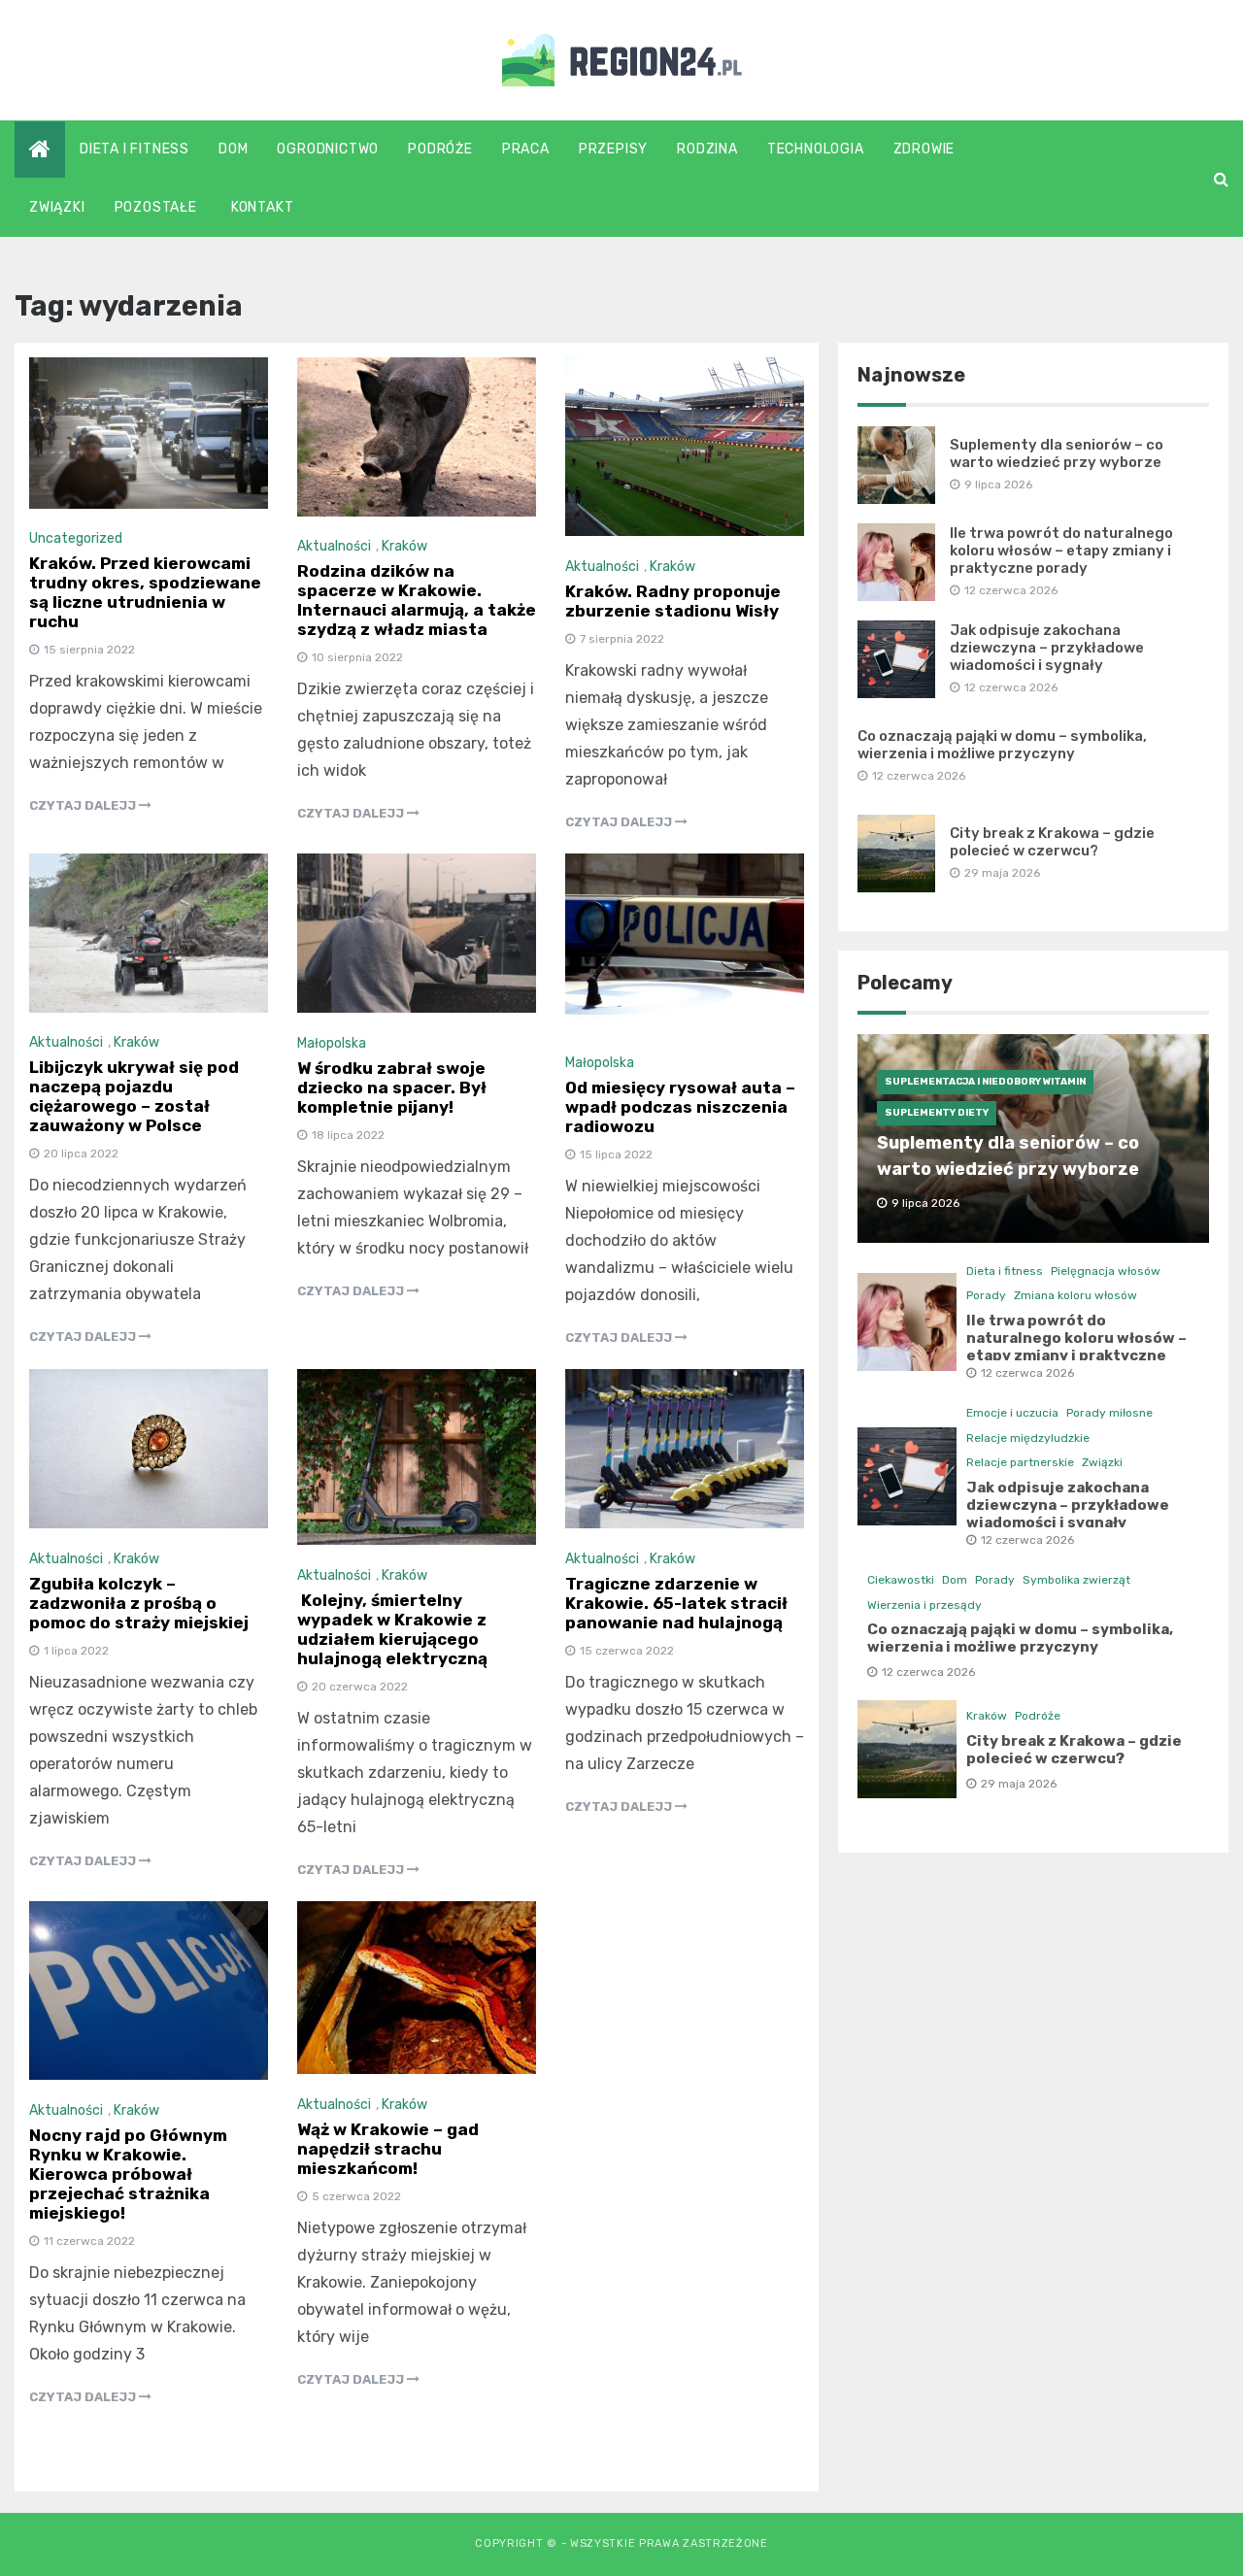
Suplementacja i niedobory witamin (985, 1082)
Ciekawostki (901, 1580)
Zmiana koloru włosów (1075, 1295)
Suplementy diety (937, 1113)
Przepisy (613, 149)
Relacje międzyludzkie (1028, 1438)
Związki (57, 207)
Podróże (440, 149)
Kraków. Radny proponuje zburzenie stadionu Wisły (673, 601)
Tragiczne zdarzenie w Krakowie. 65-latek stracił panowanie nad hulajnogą (676, 1603)
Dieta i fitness (134, 149)
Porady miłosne (1109, 1413)
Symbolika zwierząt (1076, 1580)
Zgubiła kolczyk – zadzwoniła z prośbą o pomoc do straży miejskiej (139, 1603)
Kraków (404, 546)
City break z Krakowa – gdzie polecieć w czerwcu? (1052, 842)
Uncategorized (76, 538)
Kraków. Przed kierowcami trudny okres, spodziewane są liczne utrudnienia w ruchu (145, 592)
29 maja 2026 (1019, 1784)
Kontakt (263, 207)
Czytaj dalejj (84, 805)
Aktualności (334, 546)
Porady (986, 1295)
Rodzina (707, 149)
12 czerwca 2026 (1027, 1373)
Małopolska (332, 1043)
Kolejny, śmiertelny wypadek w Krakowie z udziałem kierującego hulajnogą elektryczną (392, 1629)
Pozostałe (156, 207)
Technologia (816, 149)
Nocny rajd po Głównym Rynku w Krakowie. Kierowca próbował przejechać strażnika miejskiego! (128, 2174)
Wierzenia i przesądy (924, 1605)
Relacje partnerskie (1020, 1462)
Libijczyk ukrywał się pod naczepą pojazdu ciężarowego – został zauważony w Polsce (134, 1096)
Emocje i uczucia (1012, 1413)
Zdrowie (924, 149)
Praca (526, 149)
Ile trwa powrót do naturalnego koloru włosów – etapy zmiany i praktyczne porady (1061, 551)
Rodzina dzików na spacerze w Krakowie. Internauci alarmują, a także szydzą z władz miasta (417, 600)
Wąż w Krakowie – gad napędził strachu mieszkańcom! (388, 2149)
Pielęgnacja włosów (1106, 1271)
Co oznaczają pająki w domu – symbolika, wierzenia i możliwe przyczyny (1002, 745)
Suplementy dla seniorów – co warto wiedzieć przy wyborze (1057, 453)
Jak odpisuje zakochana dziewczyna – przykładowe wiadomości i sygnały (1047, 648)
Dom (233, 149)
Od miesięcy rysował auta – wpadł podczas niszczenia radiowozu (680, 1107)
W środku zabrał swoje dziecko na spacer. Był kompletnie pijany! (392, 1087)
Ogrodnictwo (328, 149)
